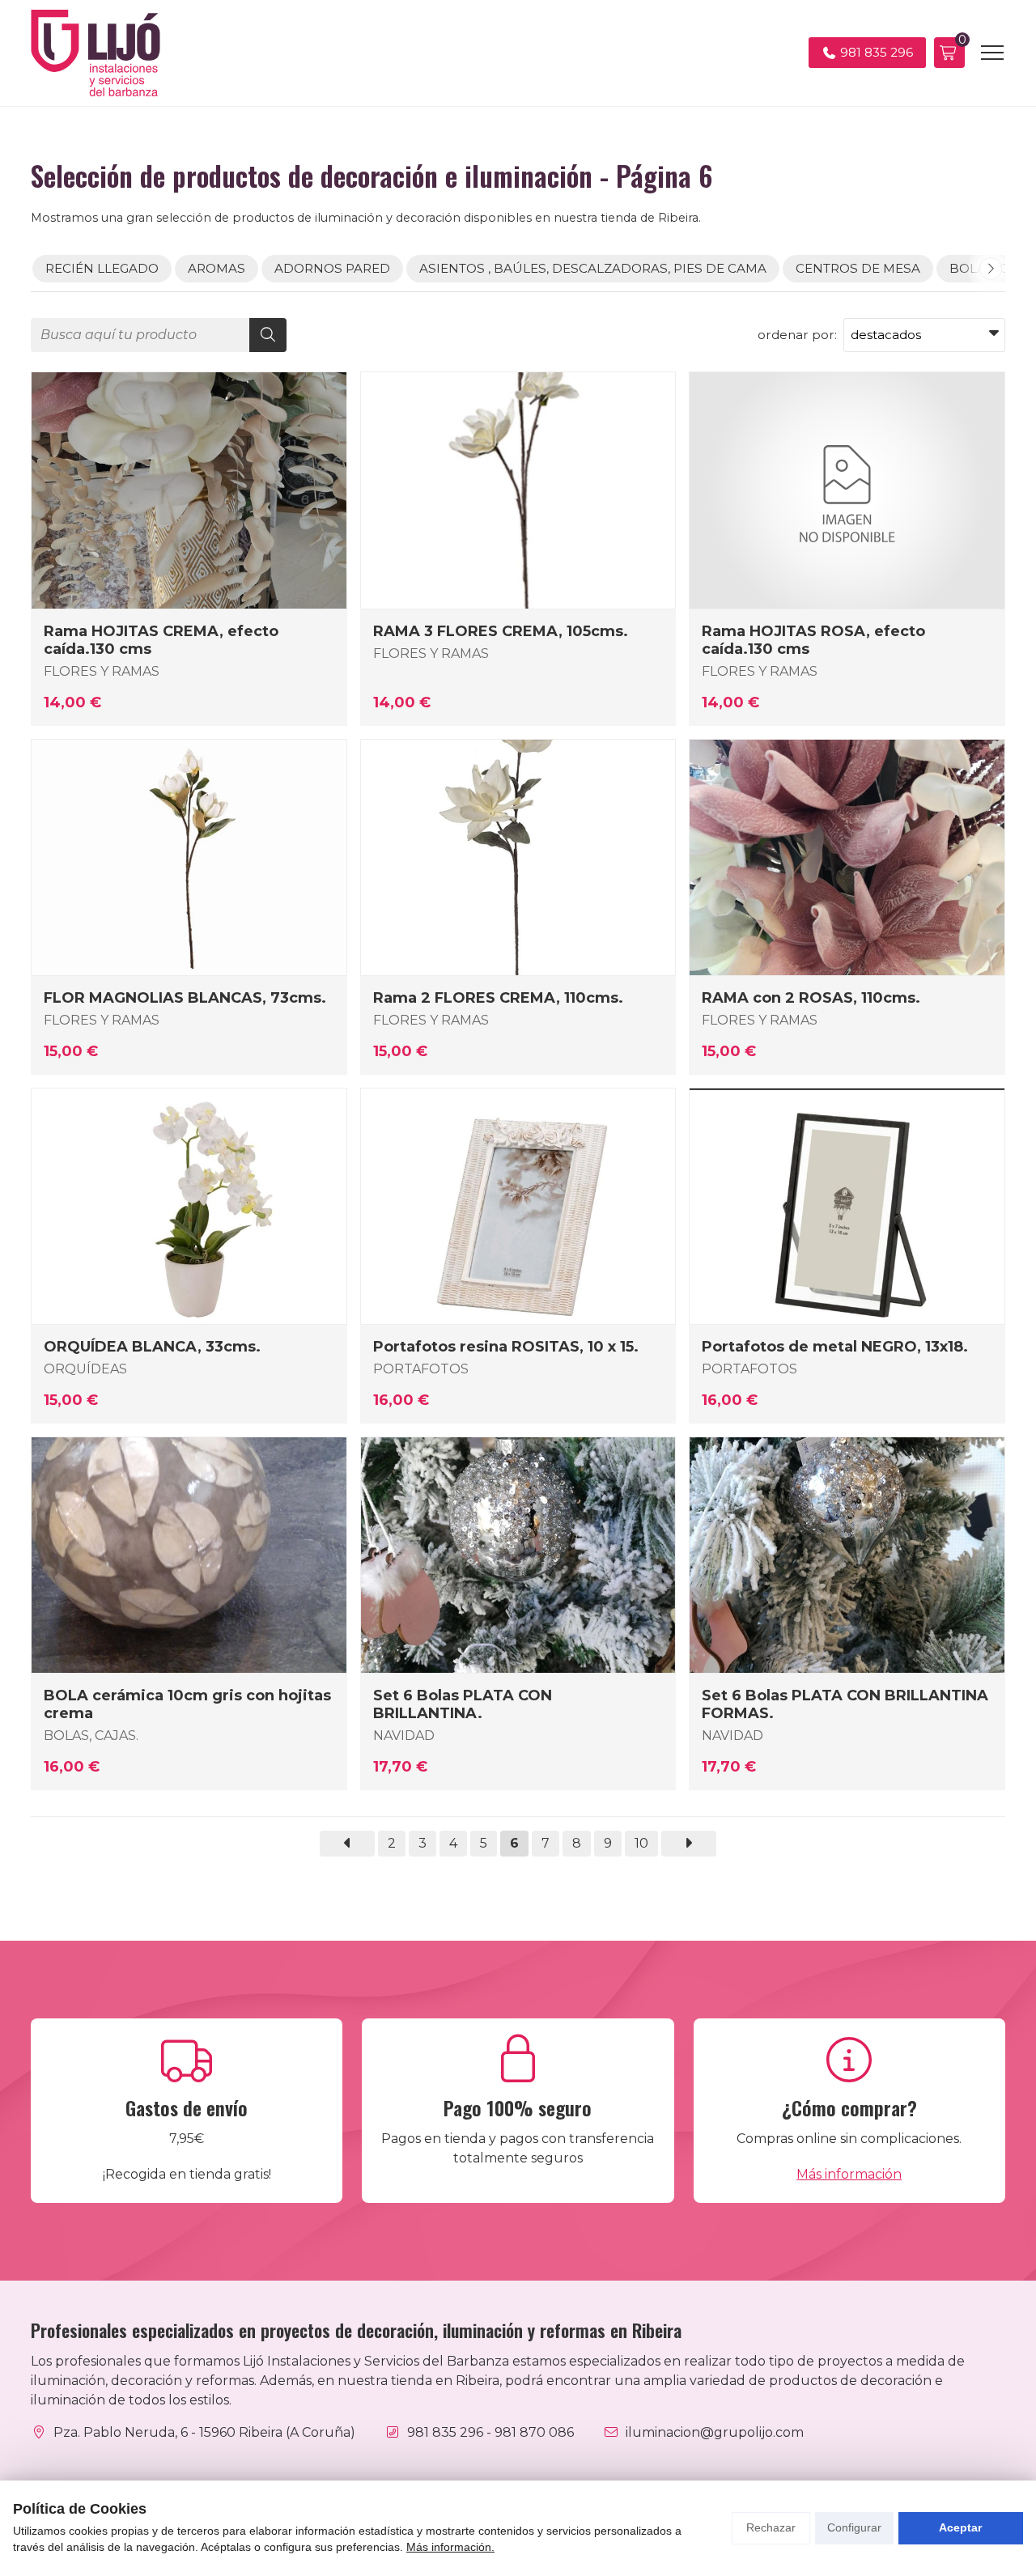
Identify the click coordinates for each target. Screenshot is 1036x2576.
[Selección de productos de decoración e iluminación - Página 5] (347, 1844)
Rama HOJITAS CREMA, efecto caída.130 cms (161, 640)
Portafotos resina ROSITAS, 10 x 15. (506, 1347)
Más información (849, 2174)
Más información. (450, 2547)
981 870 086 (534, 2432)
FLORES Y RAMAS (102, 671)
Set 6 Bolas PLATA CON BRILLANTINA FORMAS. (845, 1704)
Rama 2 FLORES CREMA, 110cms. (498, 998)
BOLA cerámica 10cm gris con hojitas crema (187, 1704)
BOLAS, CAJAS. (91, 1736)
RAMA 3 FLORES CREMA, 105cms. (501, 631)
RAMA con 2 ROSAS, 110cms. (811, 998)
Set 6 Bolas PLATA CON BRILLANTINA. (463, 1704)
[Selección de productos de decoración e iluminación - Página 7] (689, 1844)
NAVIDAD (404, 1736)
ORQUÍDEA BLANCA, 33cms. (152, 1347)
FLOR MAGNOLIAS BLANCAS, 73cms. (185, 998)
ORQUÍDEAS (85, 1369)
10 (641, 1843)
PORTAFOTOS (421, 1369)
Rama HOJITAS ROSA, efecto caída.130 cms (813, 640)
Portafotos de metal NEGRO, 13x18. (835, 1347)
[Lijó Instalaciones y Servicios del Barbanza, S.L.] (96, 53)
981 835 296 (445, 2432)
